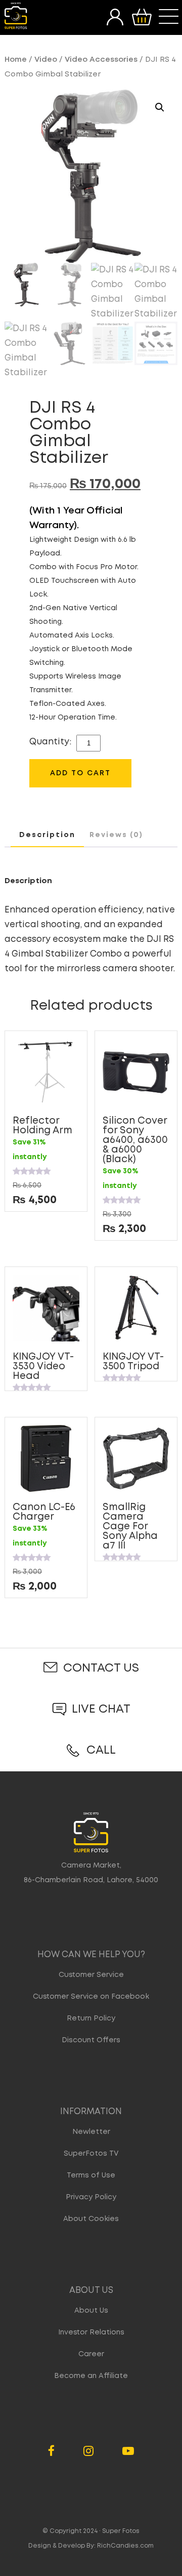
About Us (91, 2311)
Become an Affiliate (91, 2376)
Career (91, 2354)
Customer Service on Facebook (91, 1997)
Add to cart (80, 773)
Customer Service (91, 1975)
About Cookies (91, 2219)
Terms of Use (91, 2175)
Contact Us (101, 1668)
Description (47, 835)
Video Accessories (101, 60)
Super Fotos (121, 2531)
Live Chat (101, 1709)
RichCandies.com (125, 2546)
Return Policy (91, 2018)
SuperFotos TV (91, 2154)
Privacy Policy (91, 2197)
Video (46, 60)
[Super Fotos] (16, 16)
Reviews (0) (116, 835)
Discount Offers (91, 2040)
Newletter (91, 2132)
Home (16, 60)
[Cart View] (142, 17)
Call (101, 1750)
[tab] (47, 836)
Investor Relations (91, 2332)
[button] (160, 107)
